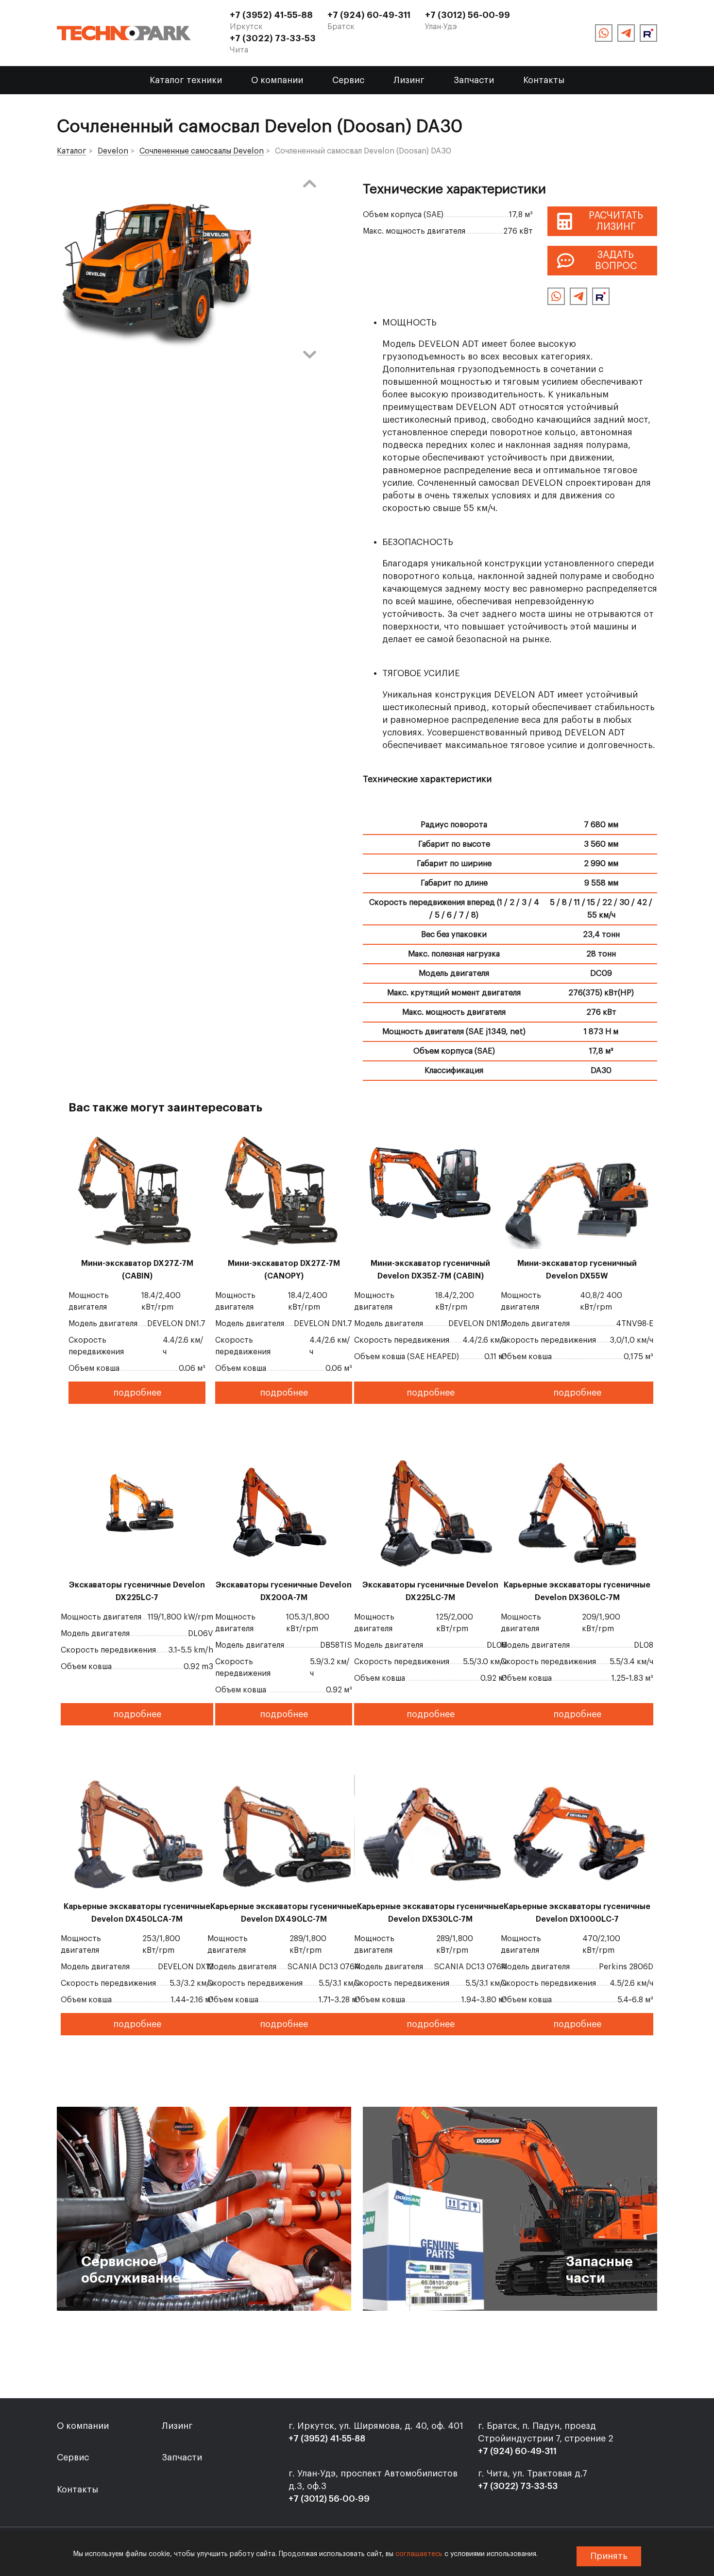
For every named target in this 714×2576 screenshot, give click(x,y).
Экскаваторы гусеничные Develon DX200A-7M (284, 1591)
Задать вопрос (616, 261)
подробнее (137, 1393)
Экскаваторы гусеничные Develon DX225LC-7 (137, 1591)
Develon (113, 151)
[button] (309, 184)
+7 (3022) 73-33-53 (273, 38)
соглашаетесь (419, 2554)
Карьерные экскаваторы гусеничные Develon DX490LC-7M (284, 1913)
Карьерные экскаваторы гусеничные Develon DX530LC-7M (430, 1913)
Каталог (72, 151)
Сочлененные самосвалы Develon (202, 151)
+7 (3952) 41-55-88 (271, 15)
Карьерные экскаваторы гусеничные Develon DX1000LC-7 (577, 1913)
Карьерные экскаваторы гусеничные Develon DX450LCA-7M (137, 1913)
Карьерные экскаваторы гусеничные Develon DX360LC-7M (577, 1591)
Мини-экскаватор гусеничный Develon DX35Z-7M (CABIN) (430, 1270)
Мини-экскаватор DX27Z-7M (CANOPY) (284, 1270)
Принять (609, 2556)
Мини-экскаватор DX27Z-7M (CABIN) (137, 1270)
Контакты (544, 80)
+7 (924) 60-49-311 (369, 15)
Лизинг (409, 80)
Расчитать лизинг (616, 221)
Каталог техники (186, 80)
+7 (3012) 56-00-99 (467, 15)
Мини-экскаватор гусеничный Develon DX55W (577, 1270)
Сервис (348, 80)
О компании (277, 80)
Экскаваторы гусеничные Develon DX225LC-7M (430, 1591)
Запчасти (474, 80)
